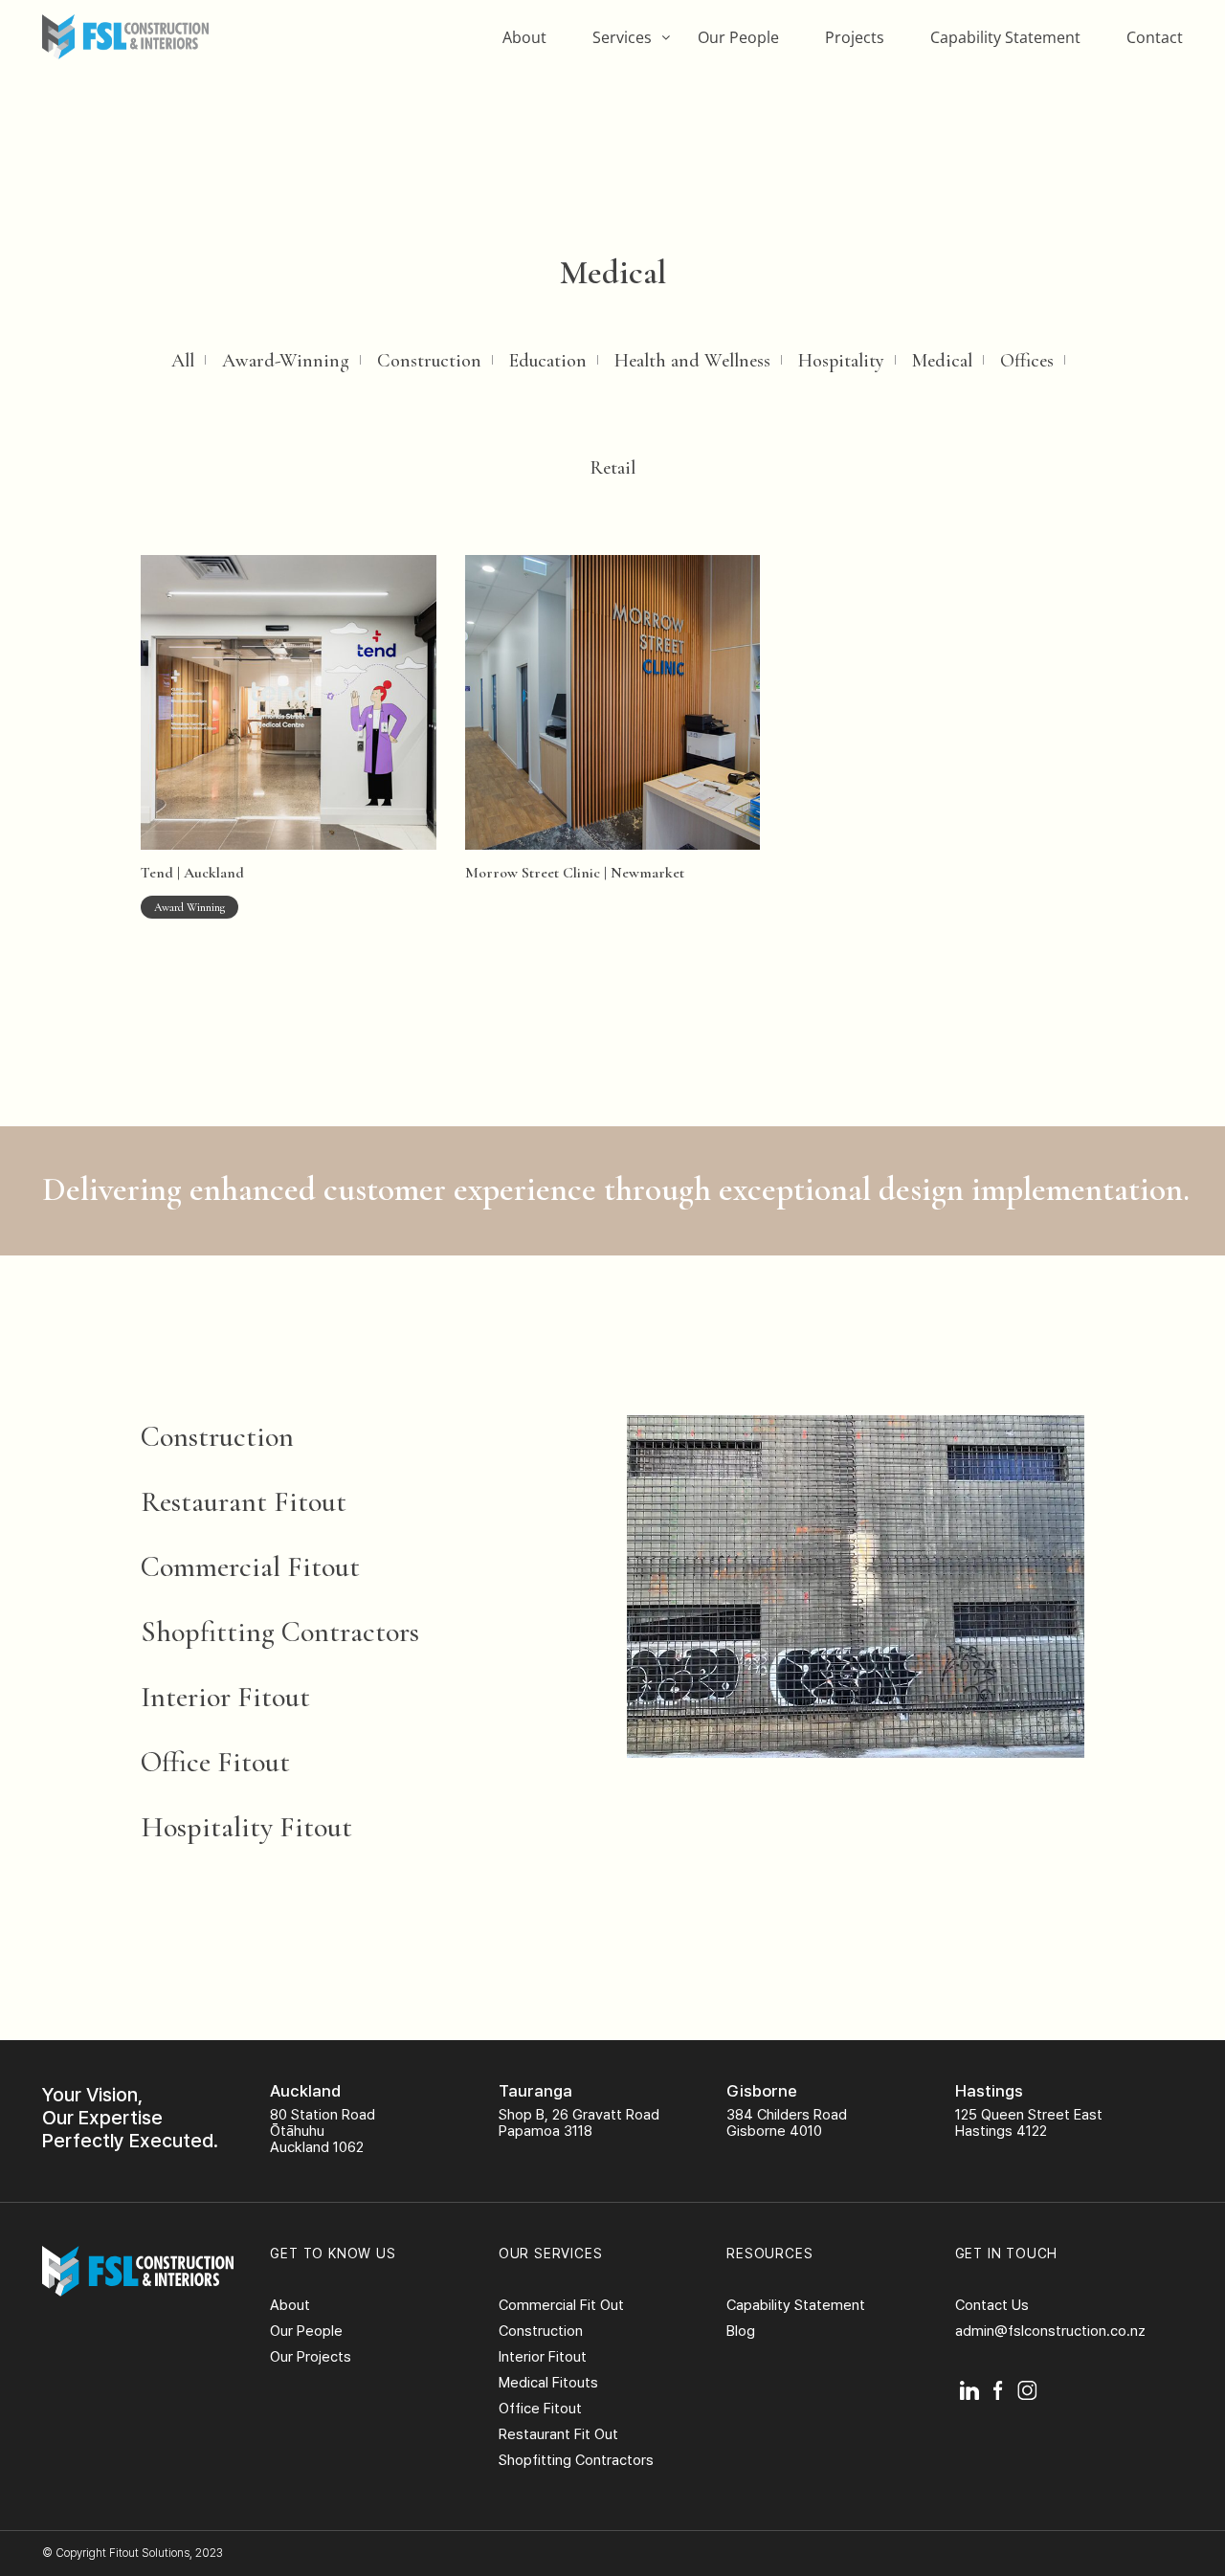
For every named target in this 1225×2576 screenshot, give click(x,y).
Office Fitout (215, 1762)
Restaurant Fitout (244, 1502)
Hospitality (841, 361)
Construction (429, 361)
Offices (1027, 361)
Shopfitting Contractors (280, 1632)
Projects (855, 37)
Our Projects (311, 2357)
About (524, 37)
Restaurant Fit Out (558, 2434)
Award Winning (189, 907)
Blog (741, 2331)
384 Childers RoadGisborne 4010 (787, 2123)
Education (548, 361)
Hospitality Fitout (246, 1827)
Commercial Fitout (250, 1567)
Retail (613, 468)
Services (622, 37)
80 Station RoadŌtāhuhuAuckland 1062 (323, 2132)
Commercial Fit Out (561, 2305)
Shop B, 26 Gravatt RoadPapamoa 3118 (579, 2123)
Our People (738, 37)
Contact (1155, 37)
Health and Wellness (692, 361)
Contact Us (992, 2305)
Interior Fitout (225, 1697)
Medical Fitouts (548, 2383)
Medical (942, 361)
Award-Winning (286, 361)
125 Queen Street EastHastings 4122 (1029, 2123)
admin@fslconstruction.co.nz (1050, 2331)
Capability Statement (1005, 37)
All (183, 361)
